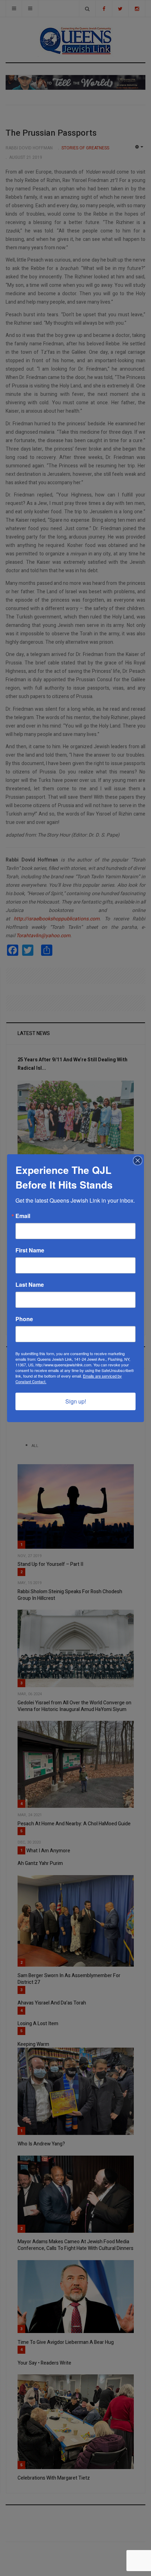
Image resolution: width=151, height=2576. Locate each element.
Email (23, 1216)
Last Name (30, 1285)
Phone (24, 1319)
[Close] (138, 1161)
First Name (30, 1250)
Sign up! (76, 1401)
